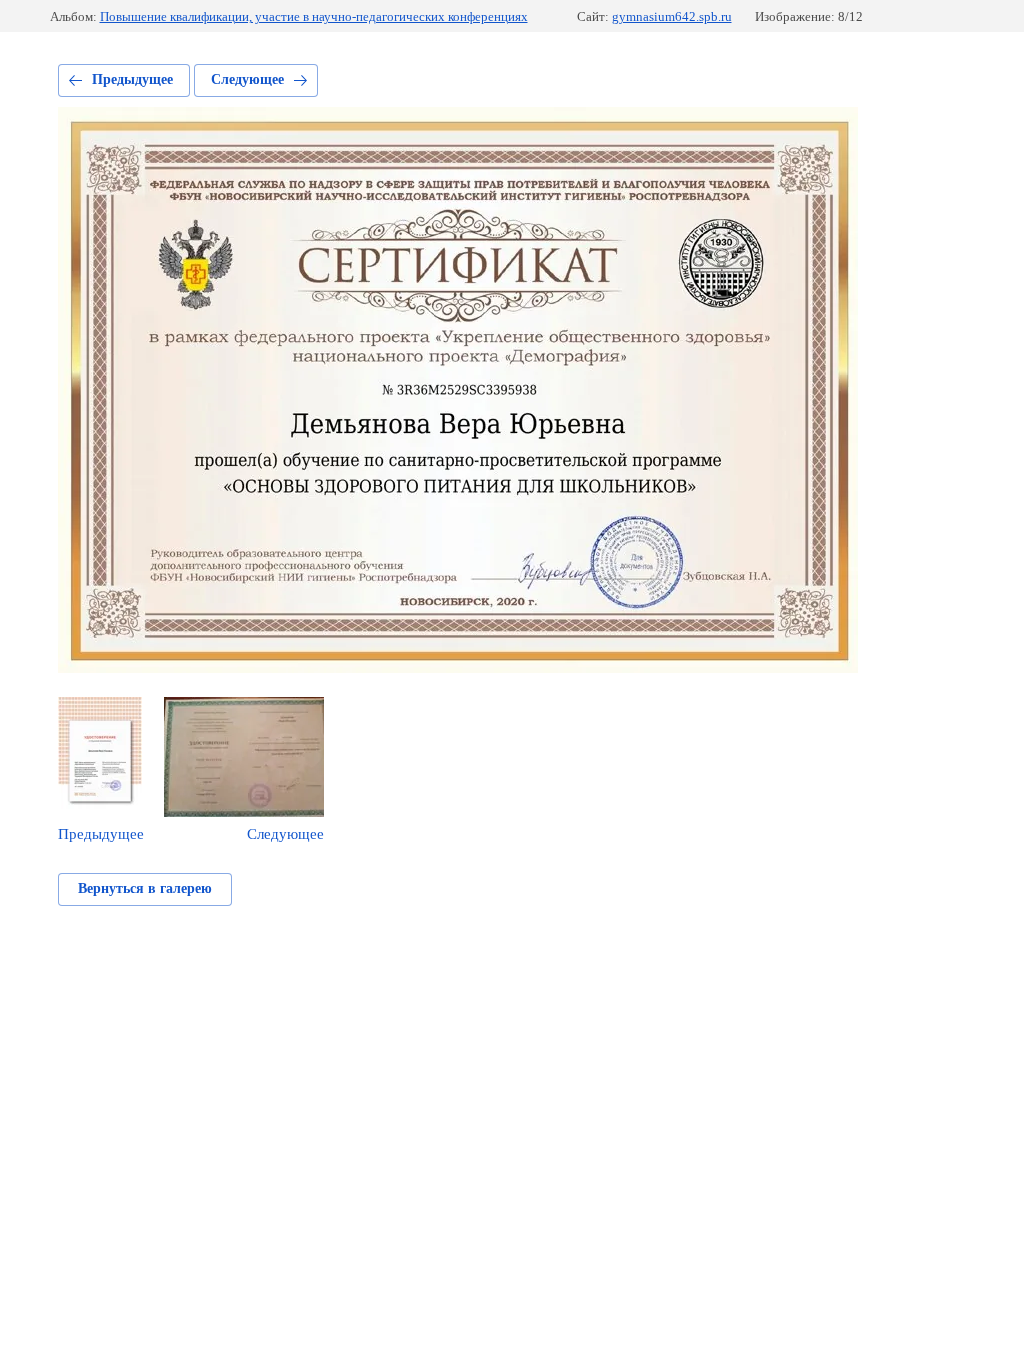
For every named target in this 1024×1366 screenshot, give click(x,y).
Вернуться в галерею (145, 888)
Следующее (247, 79)
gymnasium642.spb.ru (672, 16)
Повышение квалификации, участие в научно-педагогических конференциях (314, 16)
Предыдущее (132, 79)
